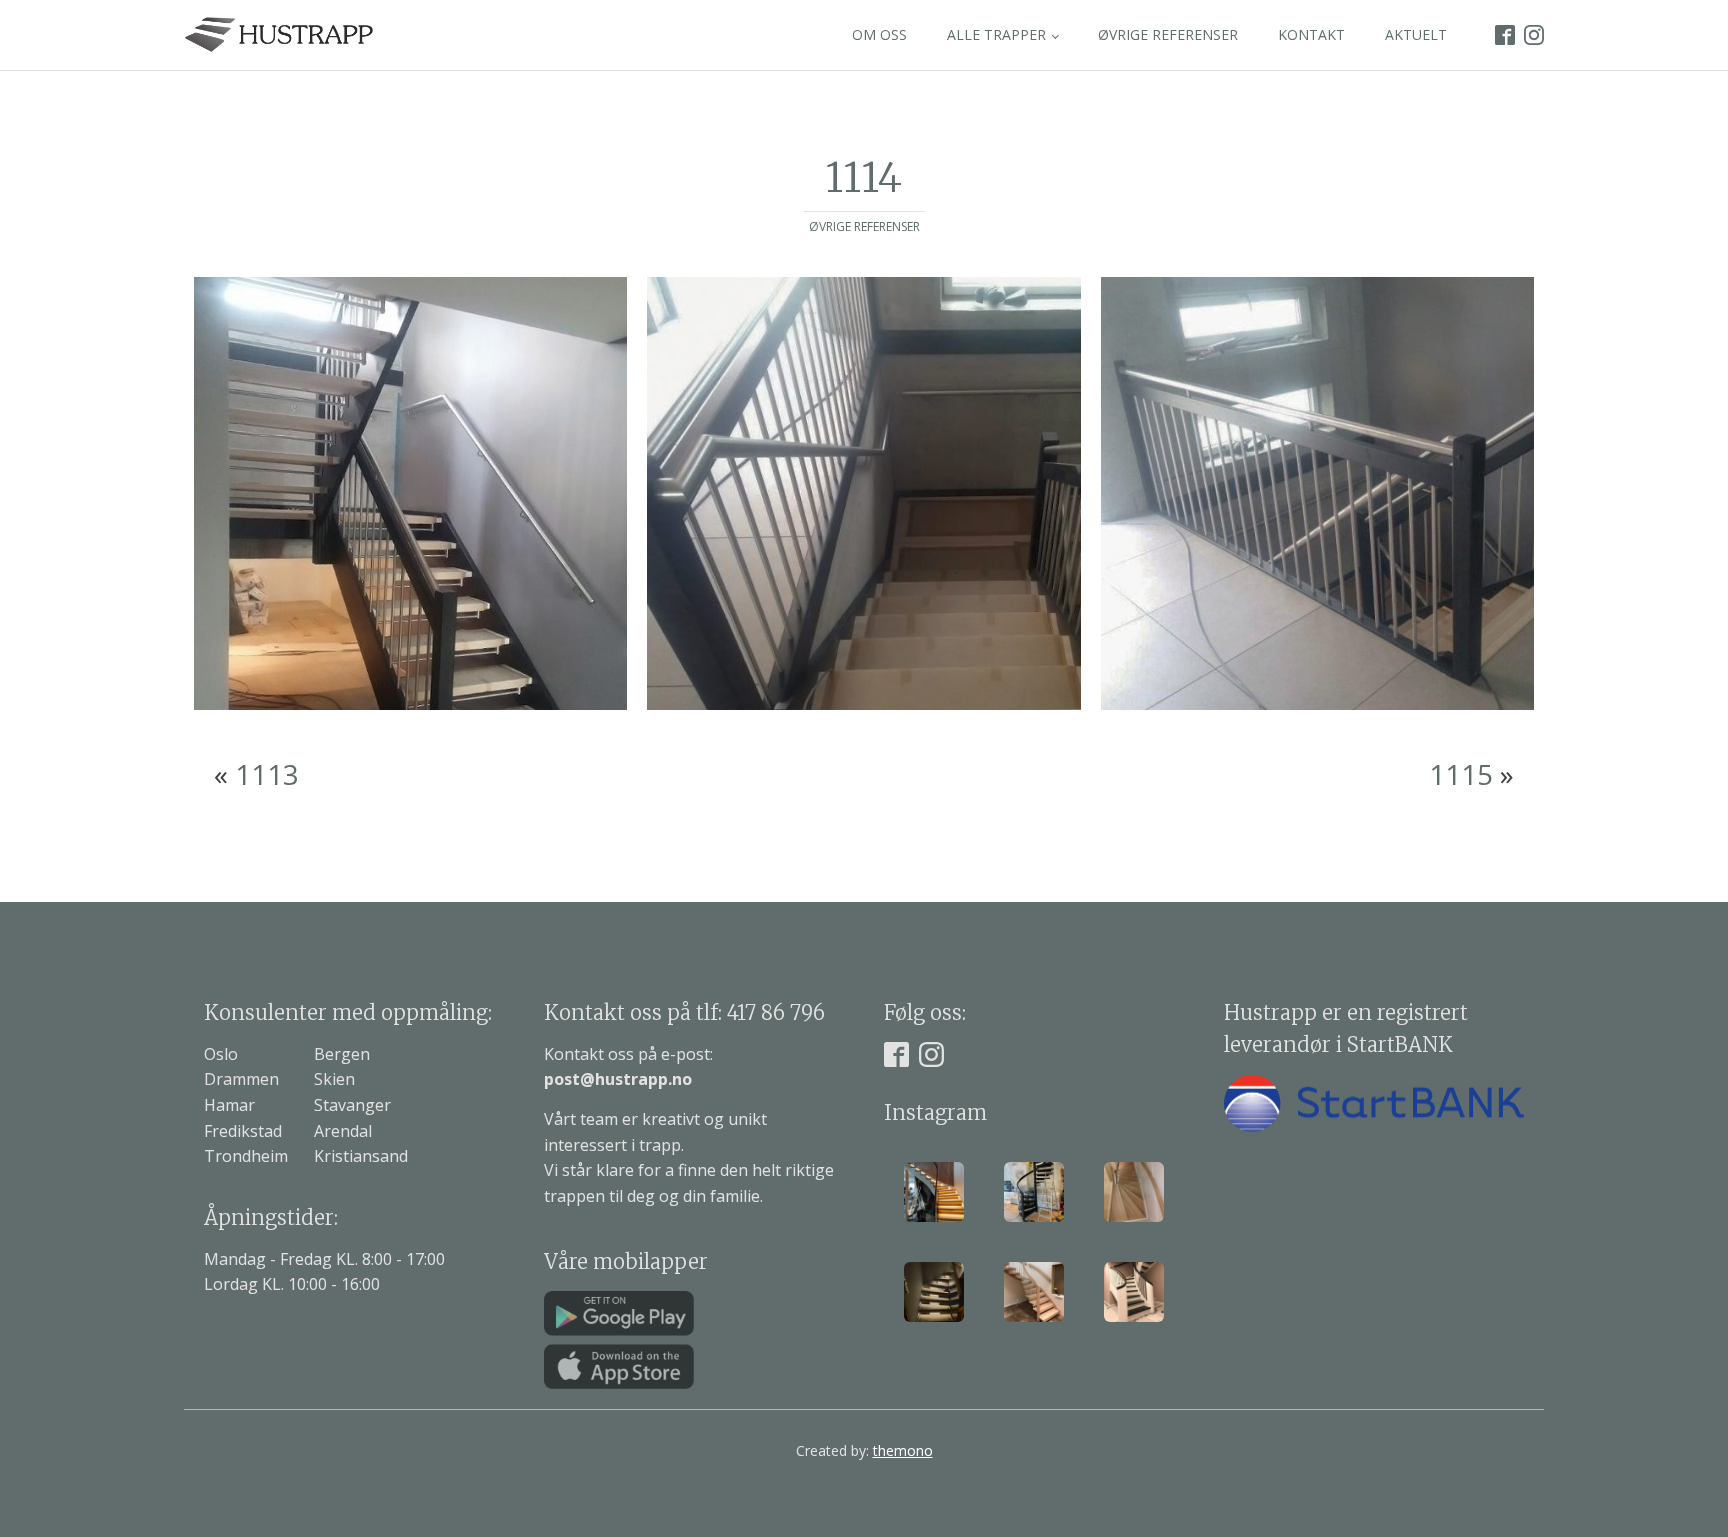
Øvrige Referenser (1168, 34)
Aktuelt (1416, 34)
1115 (1461, 774)
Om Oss (879, 34)
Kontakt (1311, 34)
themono (903, 1450)
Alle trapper (996, 34)
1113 (267, 774)
